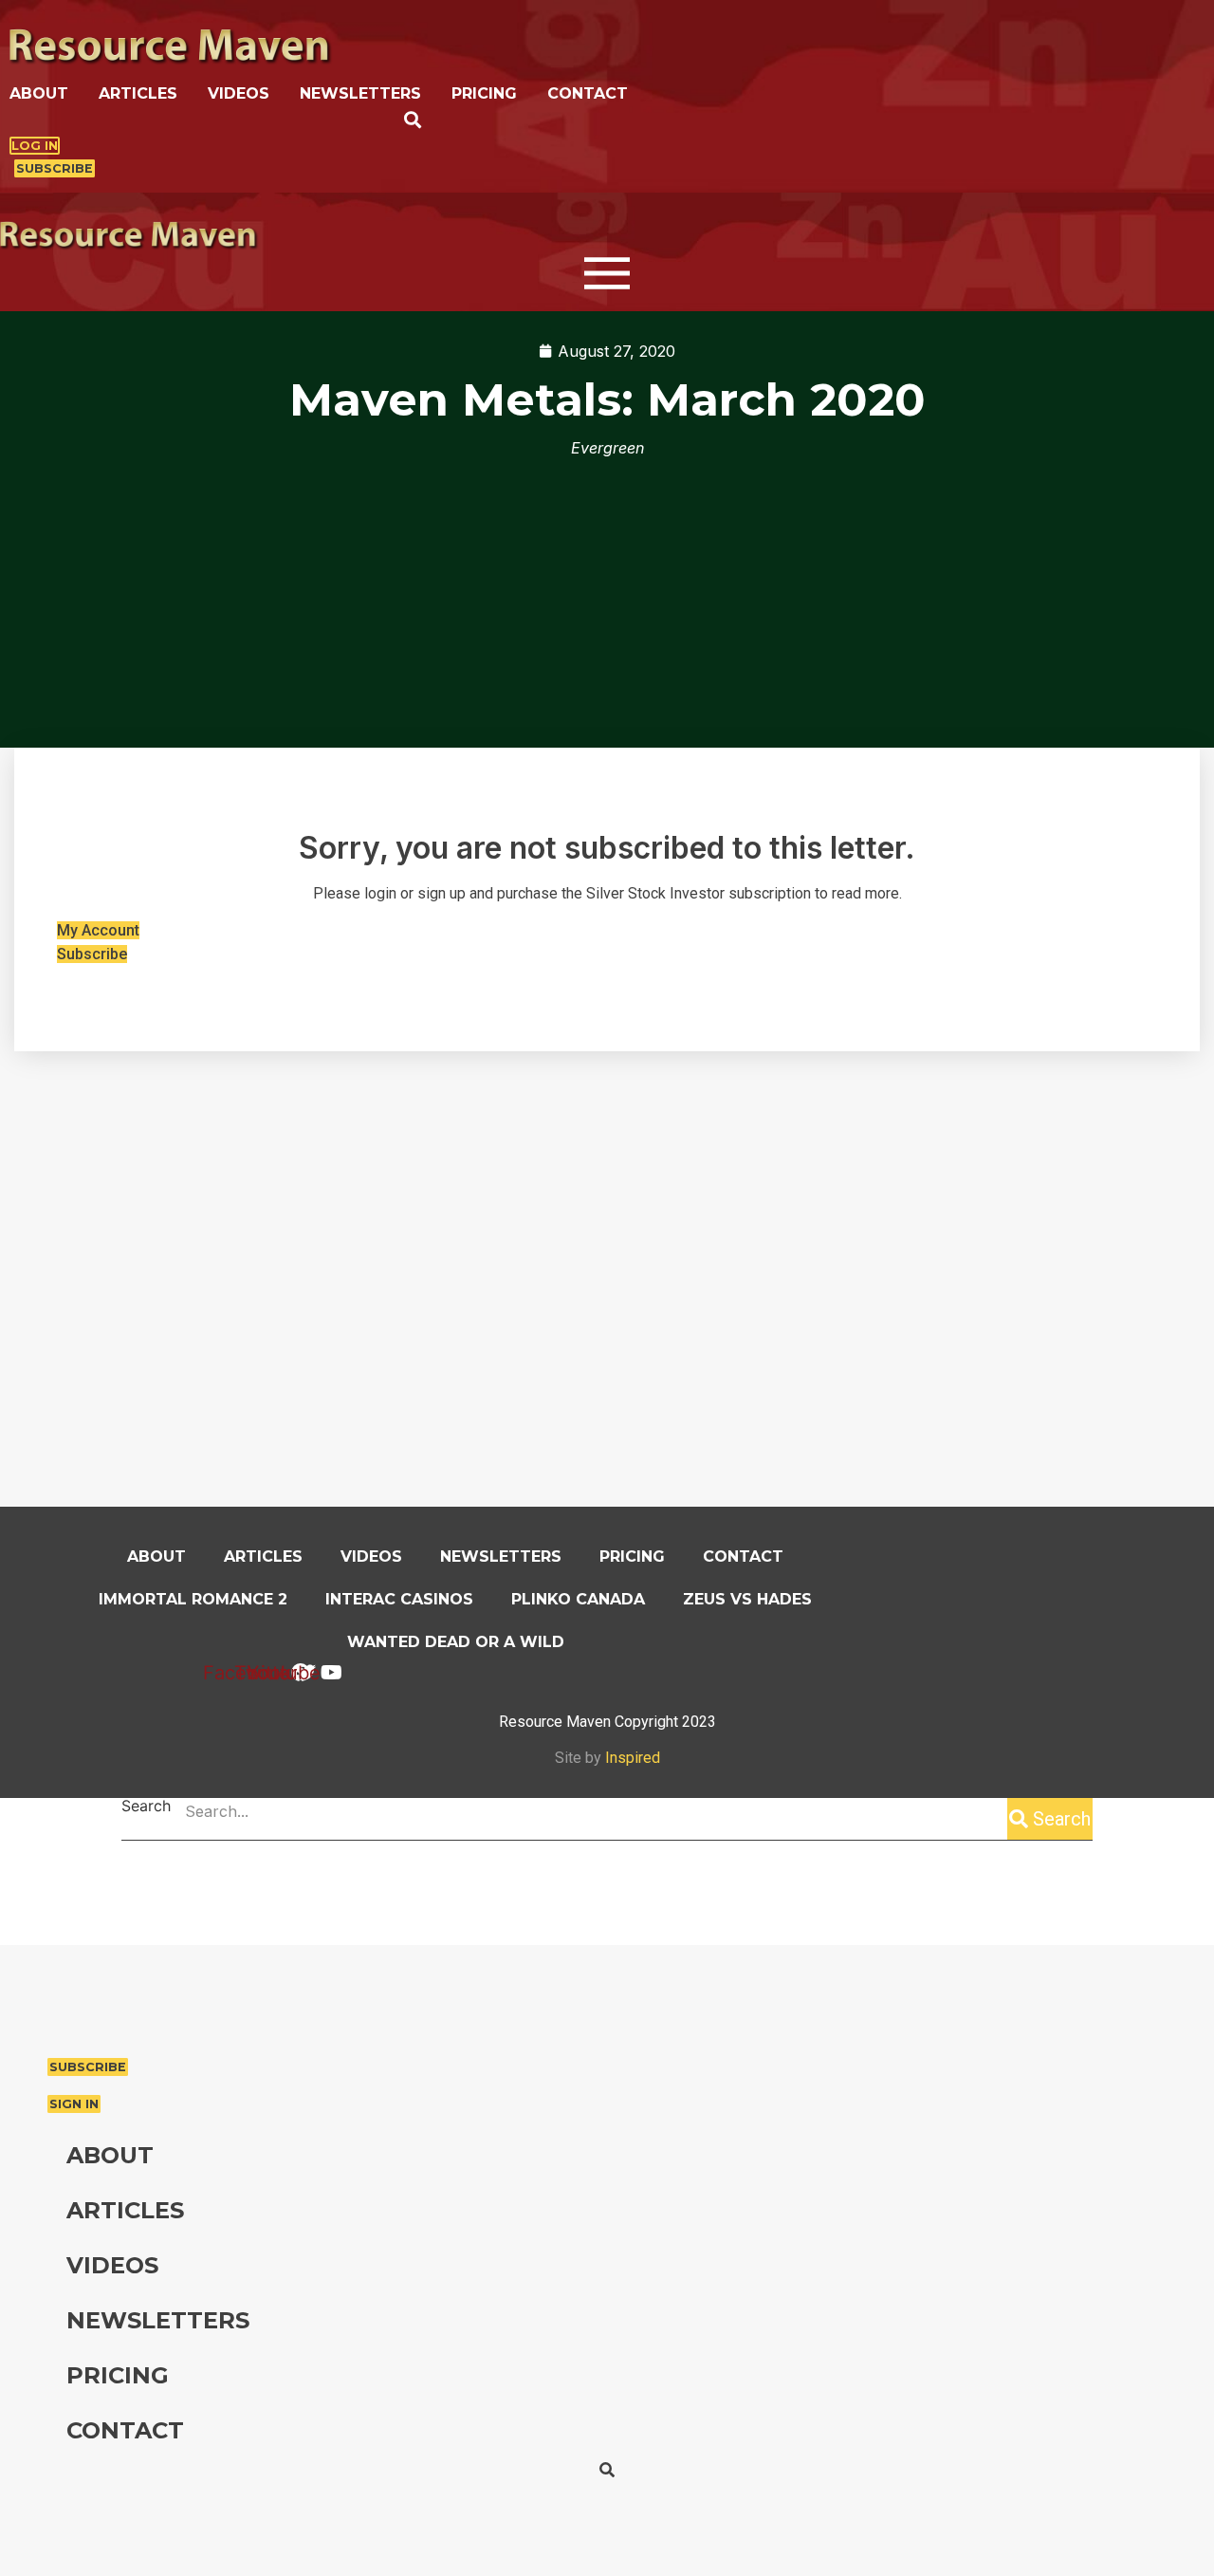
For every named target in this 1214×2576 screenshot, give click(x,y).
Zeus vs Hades (747, 1599)
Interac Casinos (399, 1599)
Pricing (484, 93)
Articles (138, 93)
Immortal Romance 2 (193, 1599)
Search (146, 1807)
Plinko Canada (578, 1599)
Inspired (633, 1758)
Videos (239, 93)
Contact (588, 93)
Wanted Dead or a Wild (456, 1642)
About (39, 93)
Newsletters (360, 93)
